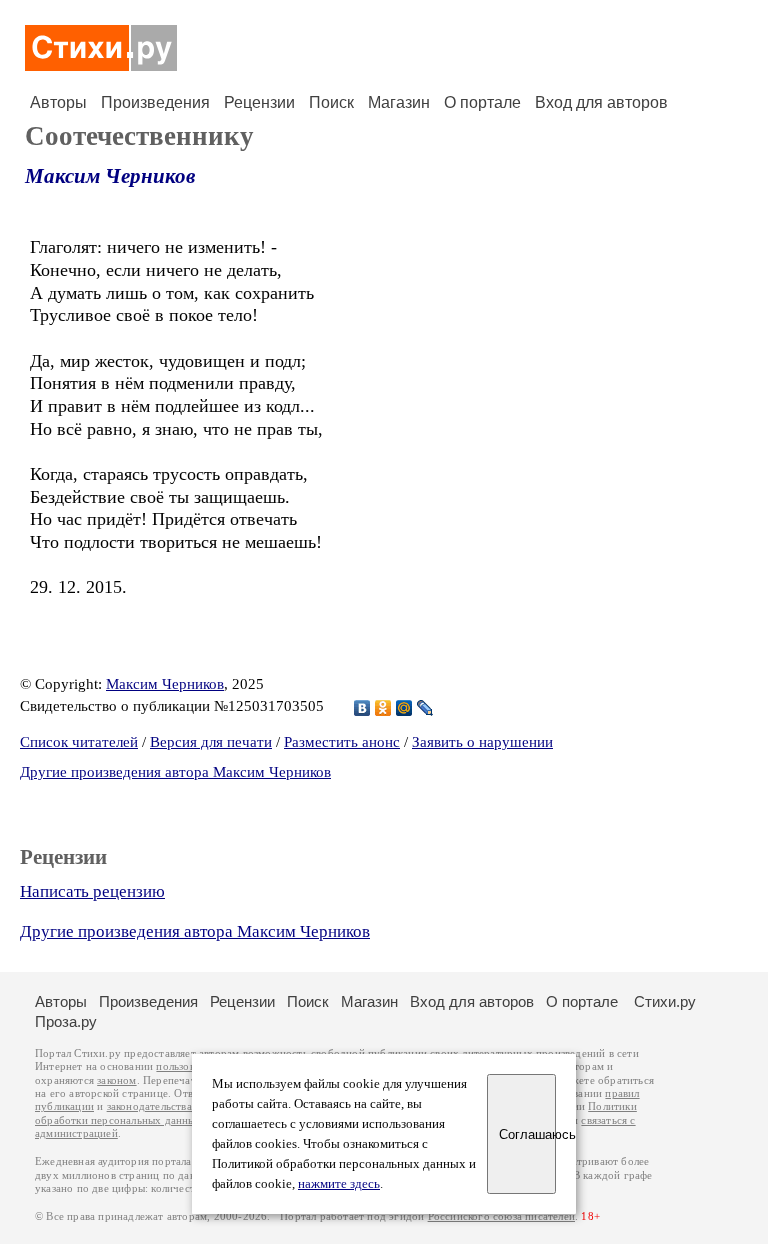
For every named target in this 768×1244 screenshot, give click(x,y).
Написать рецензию (92, 891)
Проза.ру (66, 1021)
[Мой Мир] (404, 708)
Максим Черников (110, 176)
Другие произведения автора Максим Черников (175, 772)
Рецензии (259, 102)
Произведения (155, 102)
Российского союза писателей (501, 1216)
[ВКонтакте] (362, 708)
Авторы (58, 102)
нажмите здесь (339, 1184)
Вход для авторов (601, 102)
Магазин (399, 102)
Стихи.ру (665, 1001)
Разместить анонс (342, 742)
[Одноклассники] (383, 708)
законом (116, 1080)
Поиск (331, 102)
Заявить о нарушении (482, 742)
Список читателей (79, 742)
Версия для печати (211, 742)
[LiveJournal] (425, 708)
